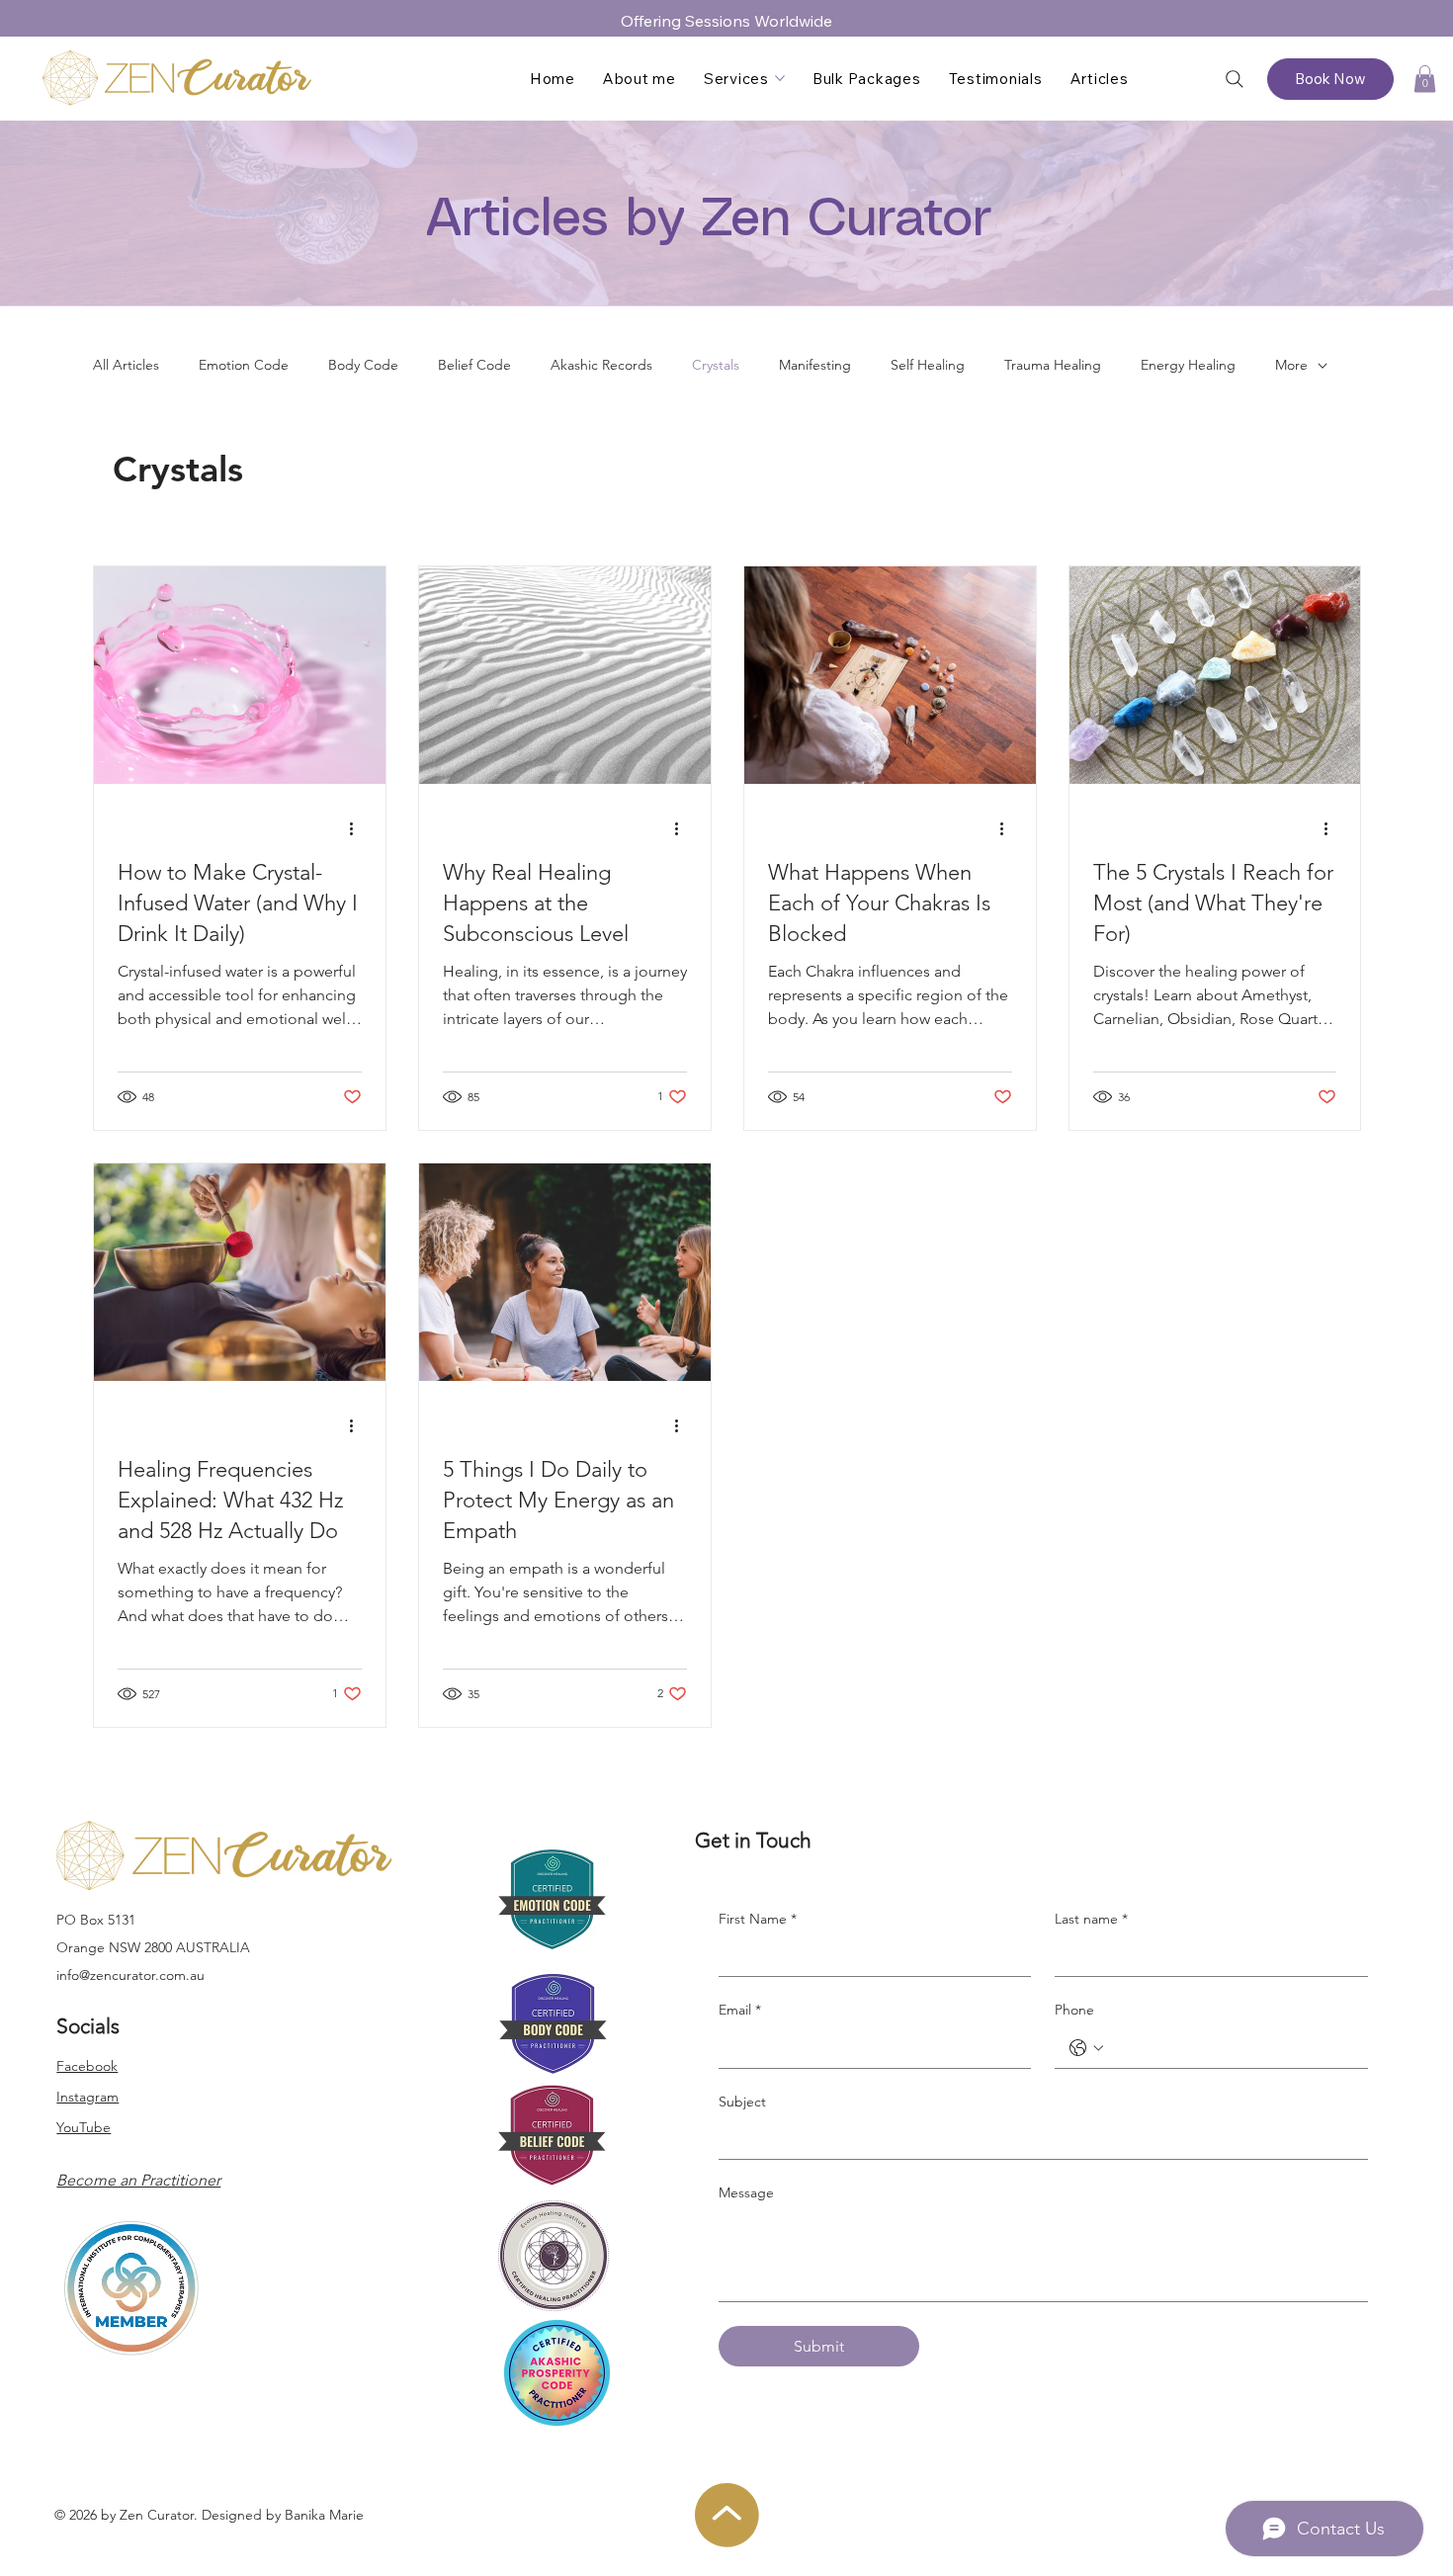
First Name (758, 1919)
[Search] (1235, 79)
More (1291, 365)
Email (740, 2010)
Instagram (87, 2097)
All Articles (126, 365)
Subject (742, 2102)
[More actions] (359, 828)
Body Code (363, 365)
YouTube (84, 2127)
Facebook (87, 2066)
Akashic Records (601, 365)
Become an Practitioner (138, 2180)
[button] (1425, 79)
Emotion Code (244, 365)
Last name (1091, 1919)
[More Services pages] (780, 78)
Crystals (716, 365)
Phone (1074, 2010)
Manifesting (815, 365)
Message (746, 2192)
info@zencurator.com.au (130, 1975)
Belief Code (474, 365)
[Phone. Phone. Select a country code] (1086, 2048)
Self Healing (928, 365)
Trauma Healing (1053, 365)
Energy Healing (1188, 365)
